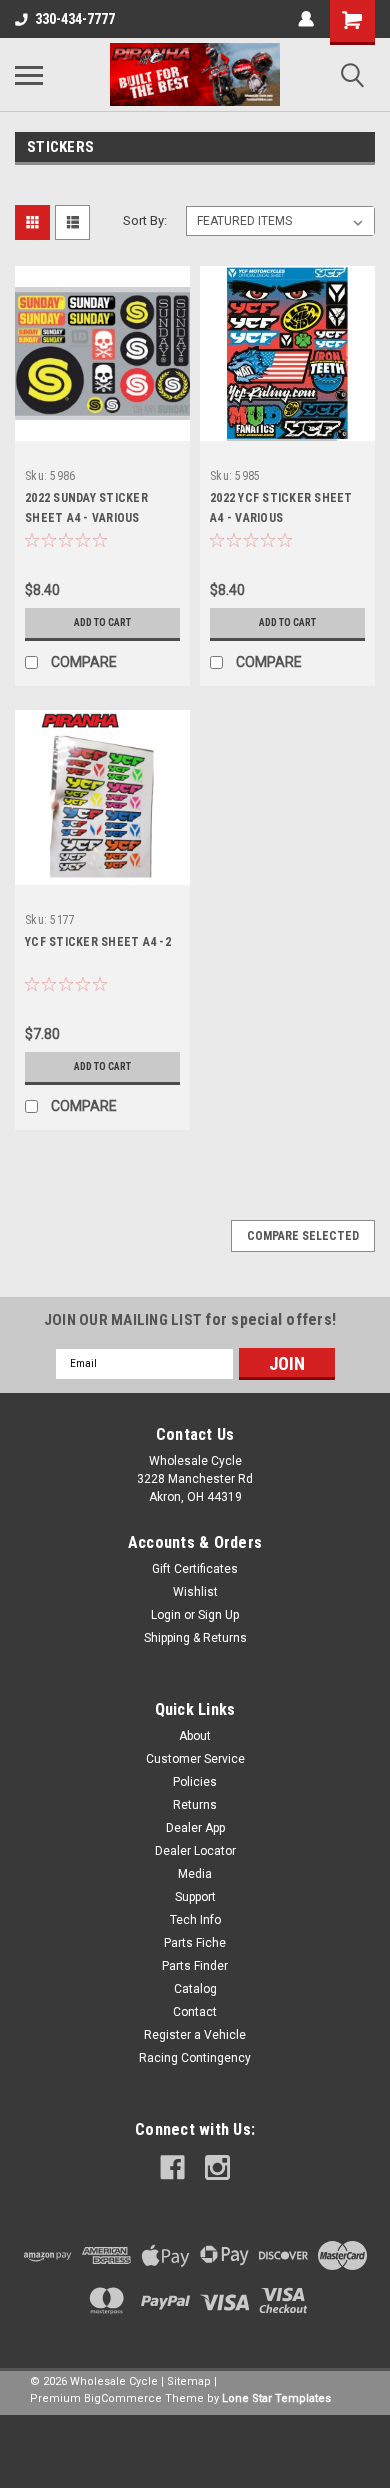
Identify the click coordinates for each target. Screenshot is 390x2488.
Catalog (195, 1989)
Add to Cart (102, 622)
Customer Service (195, 1759)
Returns (195, 1805)
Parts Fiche (195, 1943)
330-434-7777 (75, 19)
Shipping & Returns (195, 1638)
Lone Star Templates (276, 2398)
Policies (195, 1782)
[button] (195, 2451)
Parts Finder (195, 1966)
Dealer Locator (195, 1851)
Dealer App (195, 1828)
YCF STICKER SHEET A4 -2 (98, 942)
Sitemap (189, 2381)
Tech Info (195, 1920)
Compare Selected (303, 1236)
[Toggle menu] (29, 75)
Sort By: (145, 220)
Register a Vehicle (195, 2035)
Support (195, 1897)
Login (166, 1615)
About (195, 1736)
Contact (195, 2012)
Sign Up (218, 1615)
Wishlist (195, 1592)
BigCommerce (123, 2398)
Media (195, 1874)
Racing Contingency (195, 2058)
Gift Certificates (195, 1569)
